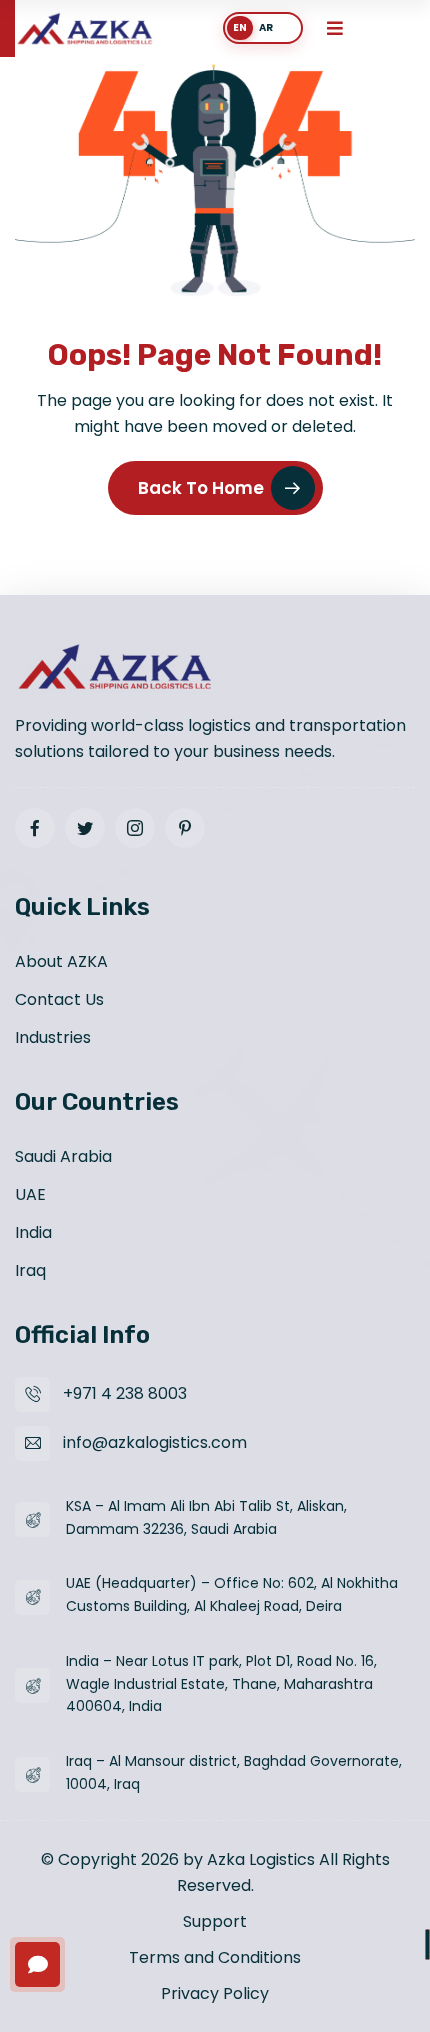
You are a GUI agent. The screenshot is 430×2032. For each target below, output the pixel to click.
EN (240, 27)
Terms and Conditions (215, 1957)
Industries (53, 1037)
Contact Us (59, 999)
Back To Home (201, 488)
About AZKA (61, 961)
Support (215, 1921)
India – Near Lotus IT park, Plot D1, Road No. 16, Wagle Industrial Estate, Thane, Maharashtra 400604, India (221, 1684)
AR (266, 27)
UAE (30, 1194)
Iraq (30, 1270)
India (33, 1232)
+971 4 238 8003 (125, 1393)
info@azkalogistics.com (155, 1442)
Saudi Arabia (63, 1156)
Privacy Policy (215, 1993)
